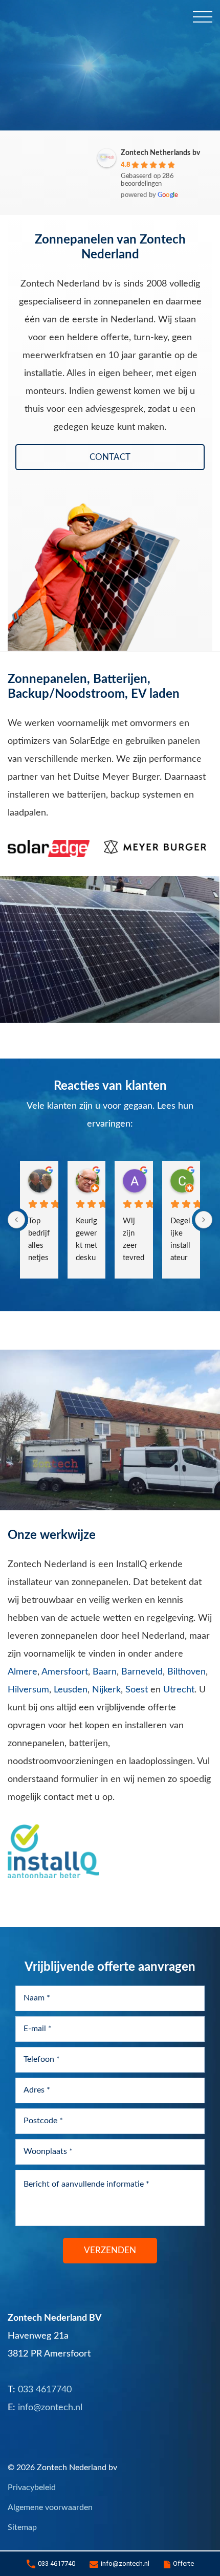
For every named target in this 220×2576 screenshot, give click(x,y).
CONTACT (110, 457)
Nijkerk (106, 1690)
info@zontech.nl (125, 2563)
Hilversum (28, 1690)
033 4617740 (57, 2563)
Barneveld (142, 1672)
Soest (137, 1690)
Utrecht (179, 1690)
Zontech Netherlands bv (160, 153)
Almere (23, 1672)
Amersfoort (65, 1672)
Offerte (183, 2563)
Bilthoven (186, 1672)
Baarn (105, 1672)
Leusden (71, 1690)
